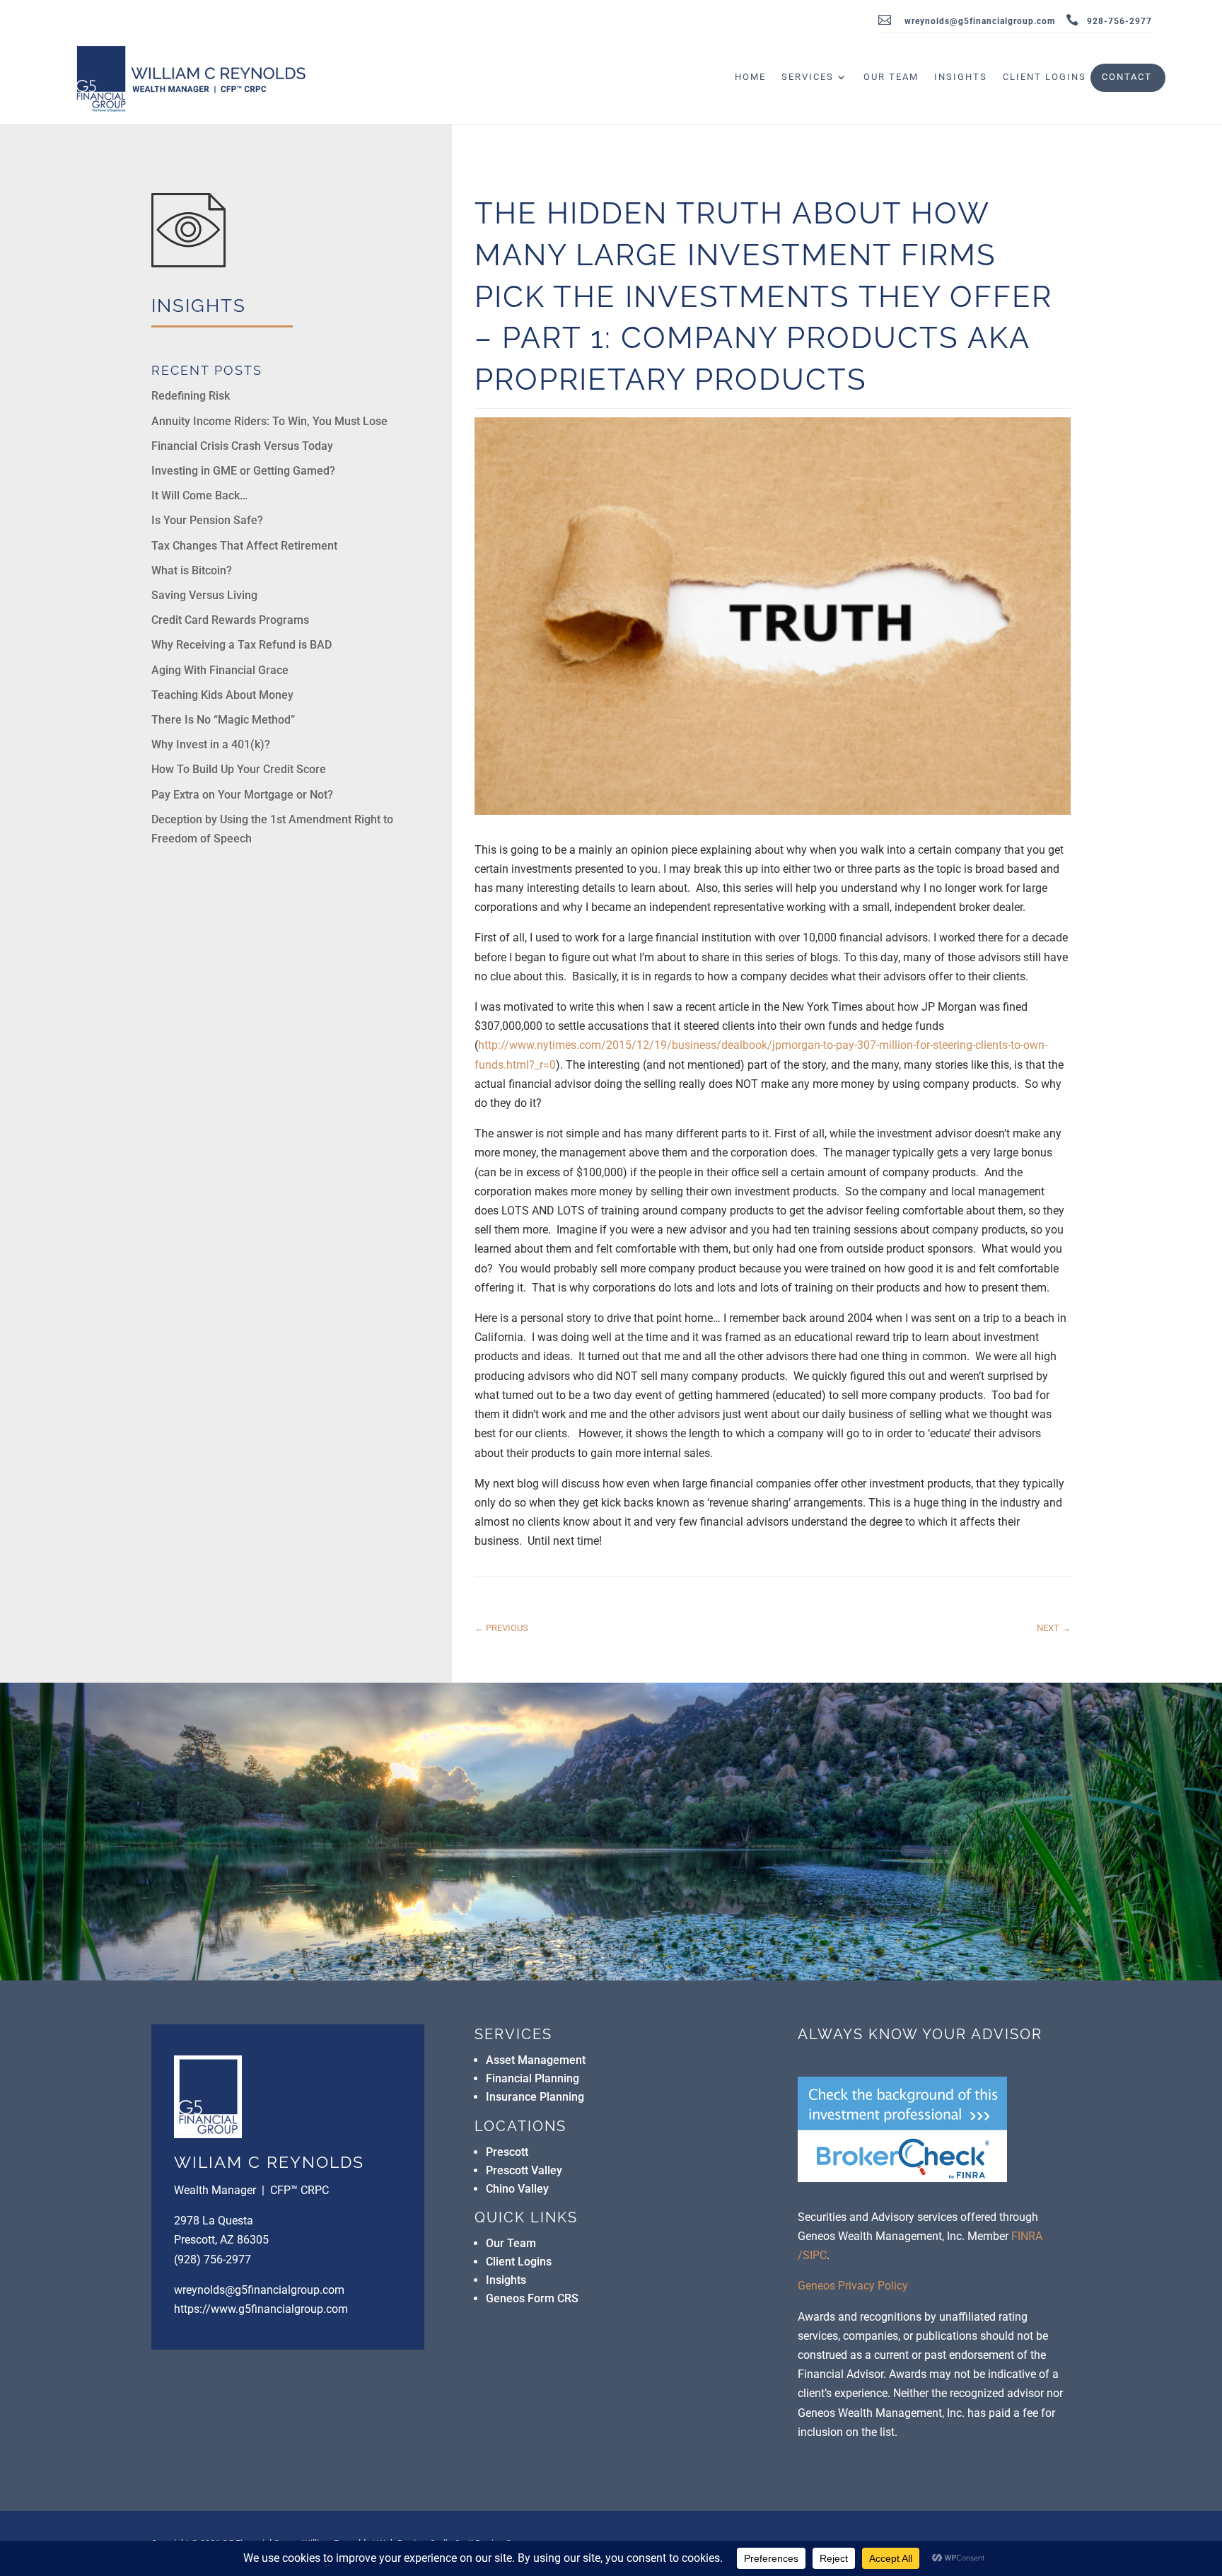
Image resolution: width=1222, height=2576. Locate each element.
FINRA (1027, 2236)
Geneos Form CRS (532, 2298)
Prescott (507, 2152)
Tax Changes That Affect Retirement (244, 546)
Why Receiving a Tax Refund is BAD (242, 645)
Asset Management (536, 2060)
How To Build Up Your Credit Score (239, 769)
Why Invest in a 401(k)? (211, 744)
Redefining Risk (191, 396)
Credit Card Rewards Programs (230, 620)
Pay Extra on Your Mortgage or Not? (242, 795)
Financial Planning (533, 2078)
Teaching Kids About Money (222, 695)
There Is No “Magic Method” (223, 720)
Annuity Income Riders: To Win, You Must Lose (269, 421)
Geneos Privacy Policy (853, 2286)
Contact (1127, 77)
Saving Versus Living (204, 595)
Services (808, 77)
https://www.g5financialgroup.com (261, 2309)
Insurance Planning (535, 2097)
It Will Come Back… (199, 495)
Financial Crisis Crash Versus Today (242, 446)
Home (750, 77)
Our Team (891, 77)
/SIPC (812, 2255)
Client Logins (1044, 77)
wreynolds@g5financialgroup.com (980, 22)
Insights (961, 77)
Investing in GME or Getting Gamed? (243, 471)
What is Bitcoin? (192, 570)
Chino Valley (517, 2189)
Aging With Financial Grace (220, 670)
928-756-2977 (1119, 22)
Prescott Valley (524, 2170)
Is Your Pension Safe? (207, 520)
